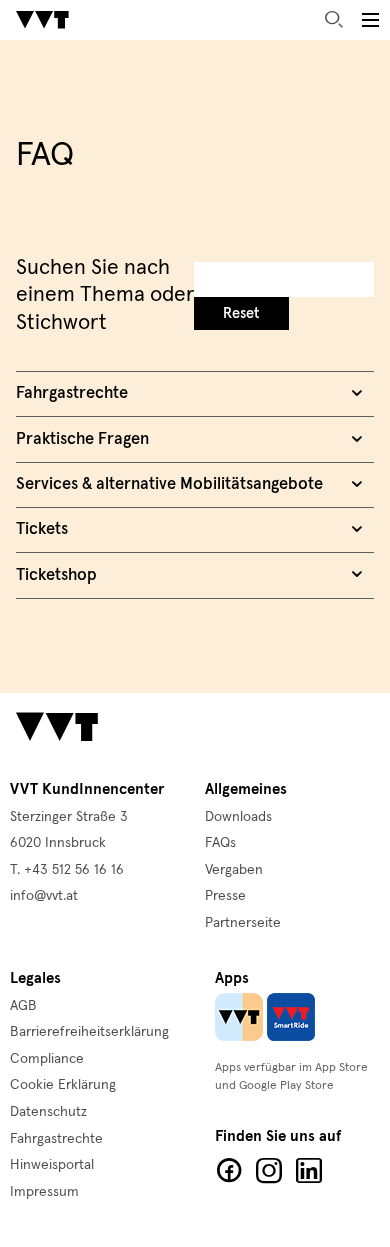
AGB (23, 1006)
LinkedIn (309, 1171)
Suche (334, 20)
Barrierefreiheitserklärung (89, 1032)
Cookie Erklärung (63, 1085)
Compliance (47, 1059)
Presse (225, 896)
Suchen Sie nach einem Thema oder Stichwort (105, 296)
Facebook (229, 1171)
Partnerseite (243, 923)
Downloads (238, 817)
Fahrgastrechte (56, 1139)
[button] (370, 20)
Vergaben (234, 870)
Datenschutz (48, 1112)
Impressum (44, 1192)
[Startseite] (42, 20)
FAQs (220, 843)
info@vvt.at (44, 896)
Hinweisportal (52, 1165)
